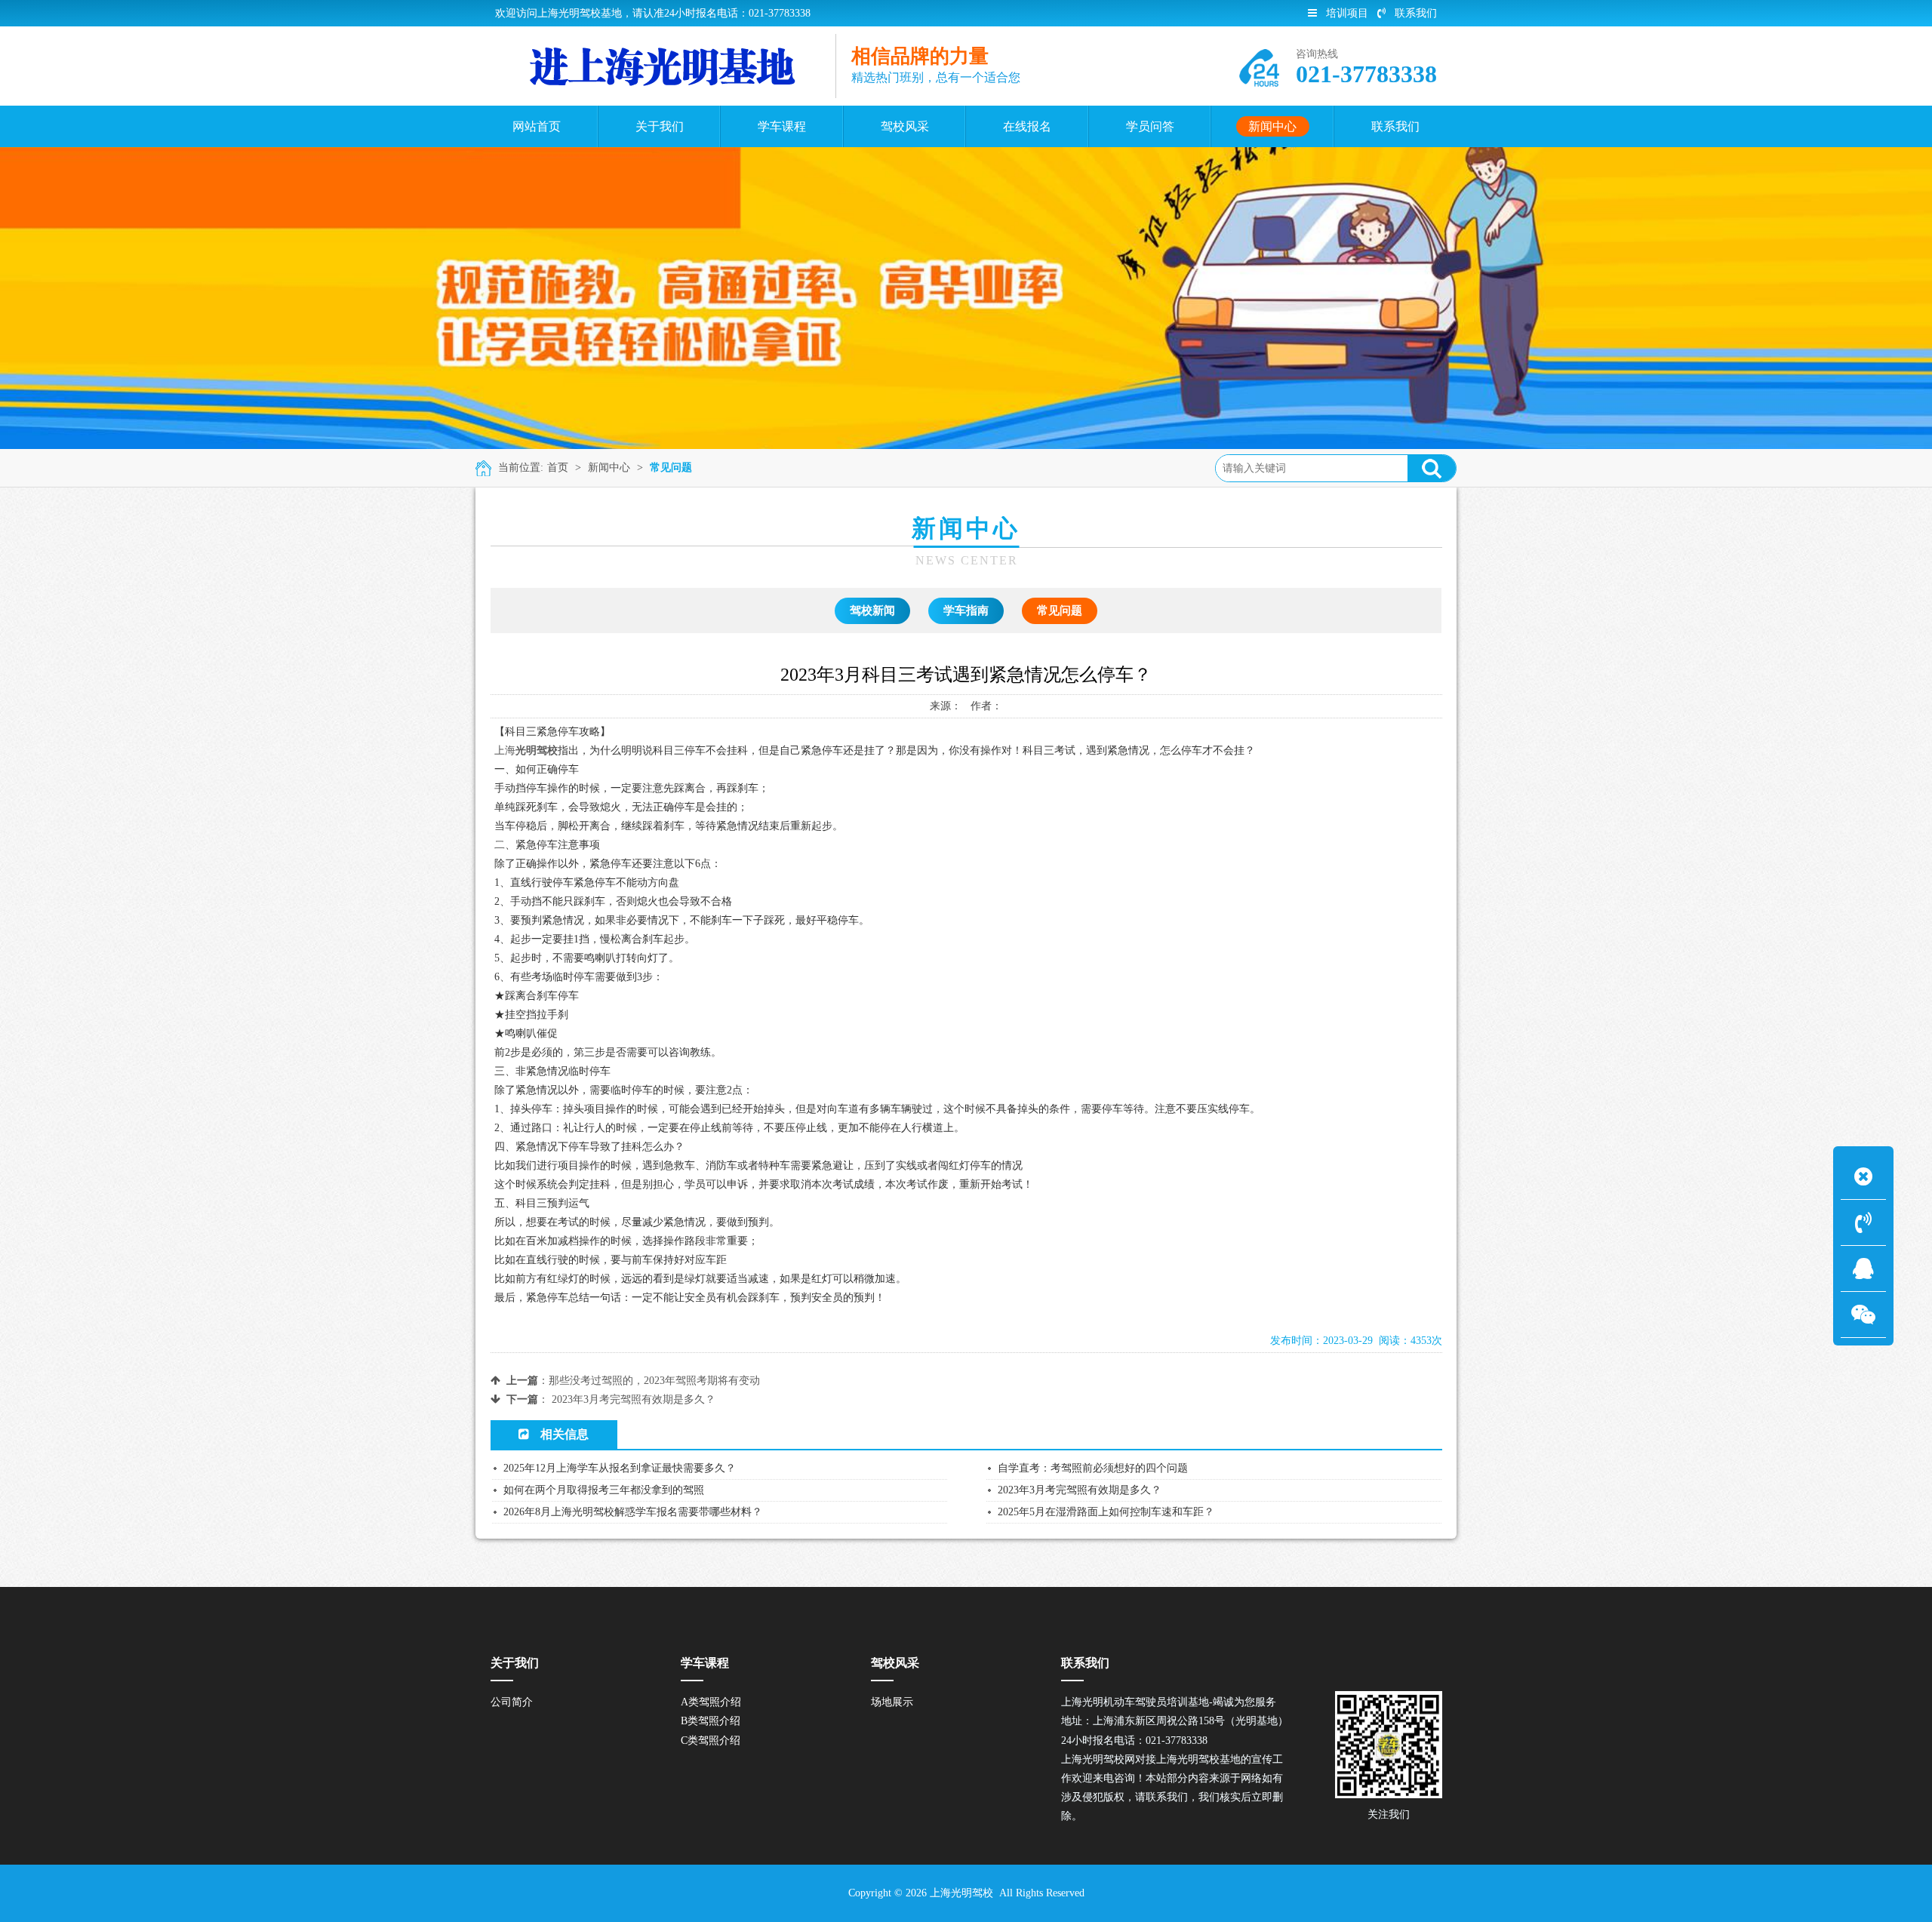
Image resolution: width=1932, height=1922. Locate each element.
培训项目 (1347, 13)
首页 (558, 467)
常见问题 (671, 467)
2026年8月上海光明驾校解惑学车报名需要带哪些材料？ (633, 1512)
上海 (505, 750)
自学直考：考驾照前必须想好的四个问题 (1093, 1468)
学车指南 (966, 610)
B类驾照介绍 (711, 1721)
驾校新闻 (872, 610)
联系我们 (1416, 13)
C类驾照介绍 (711, 1741)
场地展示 (892, 1702)
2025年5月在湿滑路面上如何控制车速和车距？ (1106, 1512)
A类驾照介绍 (711, 1702)
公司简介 (512, 1702)
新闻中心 (609, 467)
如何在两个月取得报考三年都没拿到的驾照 (604, 1490)
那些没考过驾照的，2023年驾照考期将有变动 (654, 1381)
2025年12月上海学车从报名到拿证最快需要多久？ (620, 1468)
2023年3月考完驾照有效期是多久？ (634, 1399)
